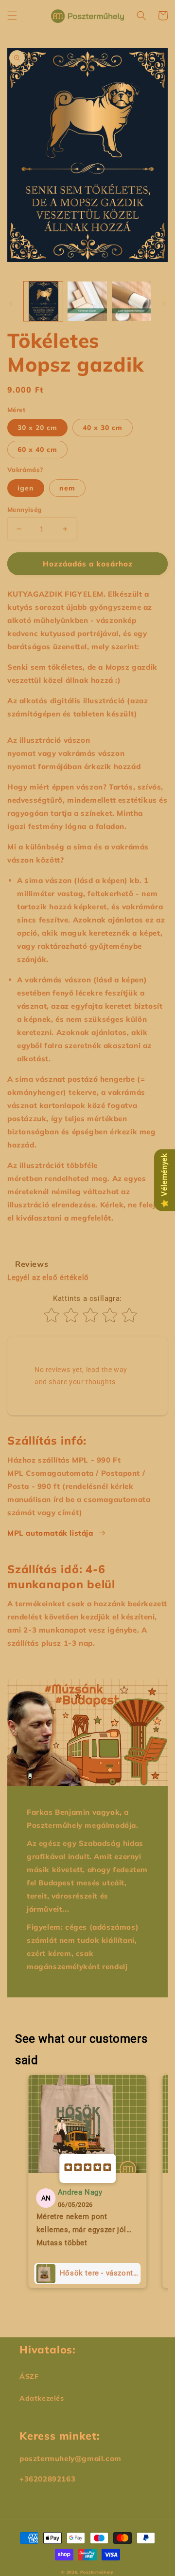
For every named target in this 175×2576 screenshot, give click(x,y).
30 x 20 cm (37, 428)
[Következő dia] (164, 303)
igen (26, 488)
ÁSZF (29, 2376)
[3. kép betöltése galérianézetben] (131, 301)
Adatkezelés (42, 2398)
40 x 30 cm (103, 428)
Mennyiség (25, 509)
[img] (87, 2168)
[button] (12, 16)
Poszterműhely (97, 2572)
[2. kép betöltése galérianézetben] (87, 301)
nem (67, 488)
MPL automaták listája (50, 1533)
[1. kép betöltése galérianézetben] (43, 301)
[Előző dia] (11, 303)
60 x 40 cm (37, 450)
